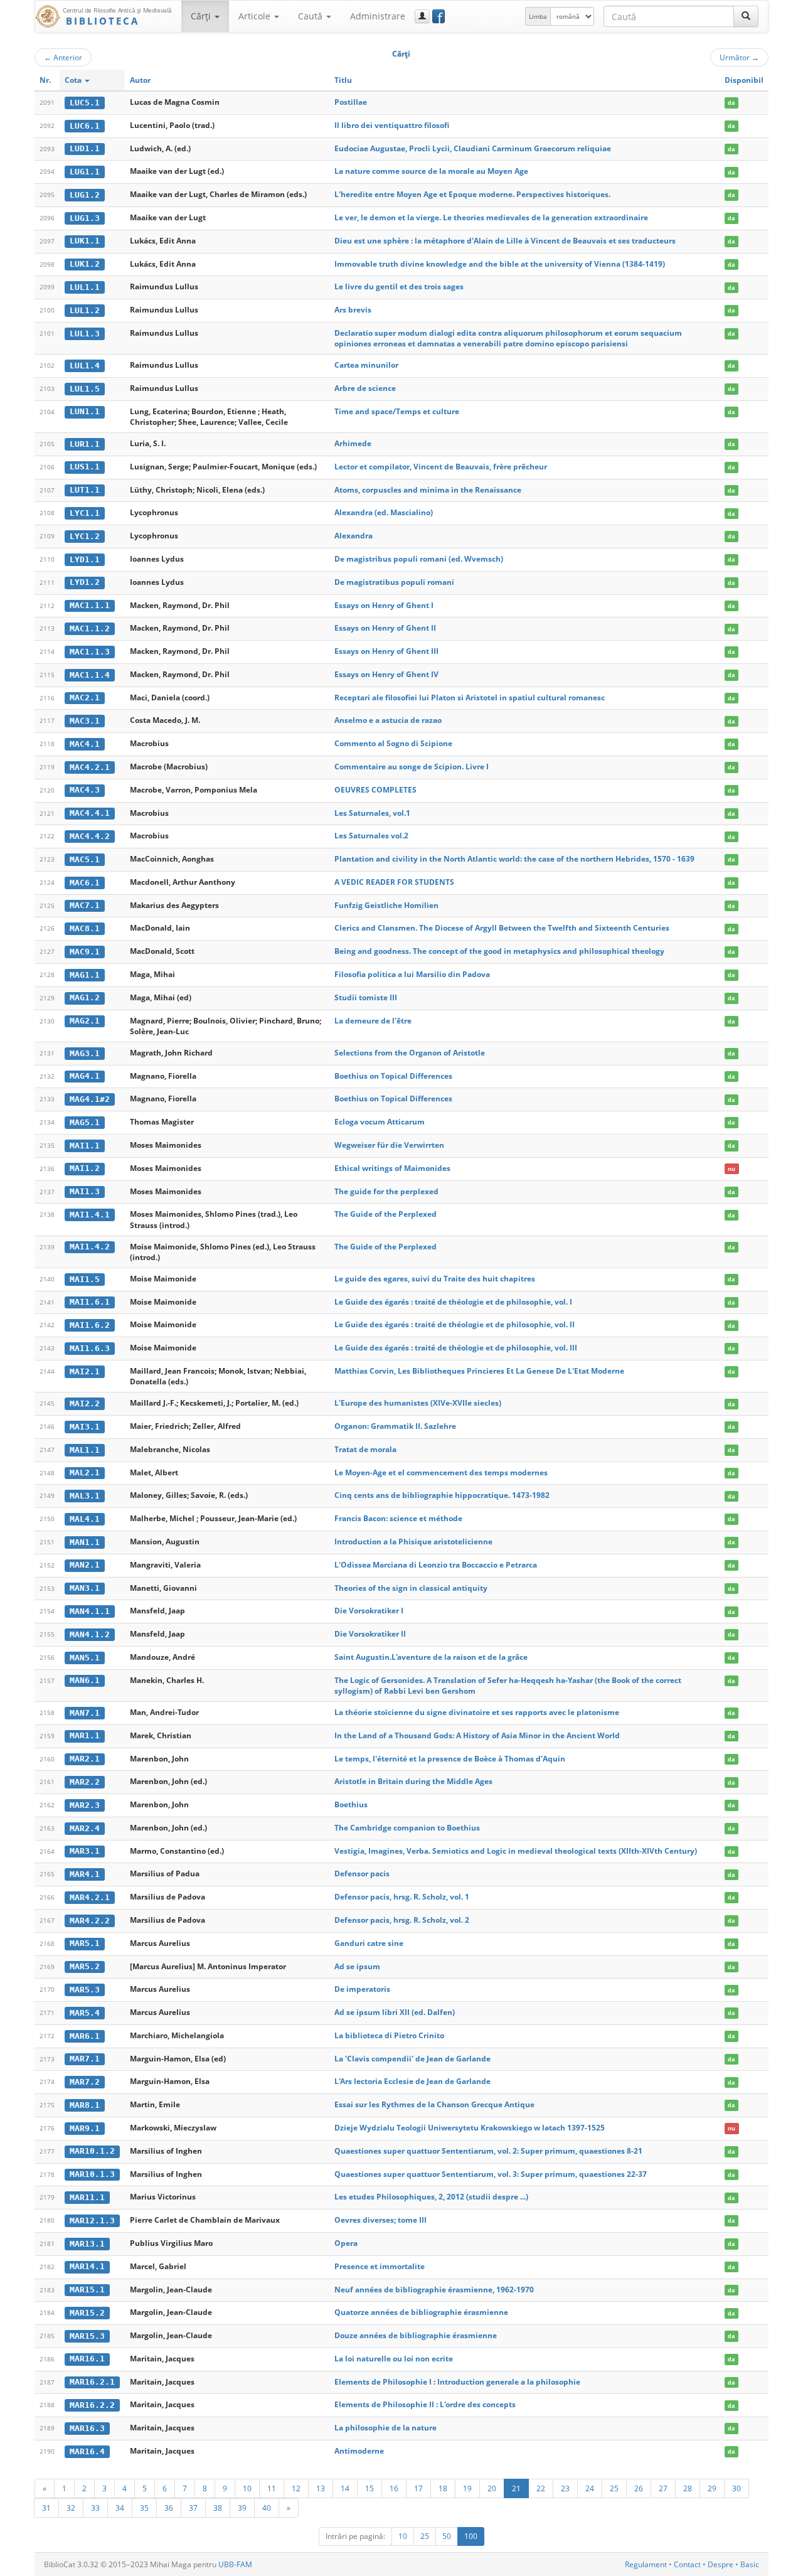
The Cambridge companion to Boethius (407, 1828)
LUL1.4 (85, 366)
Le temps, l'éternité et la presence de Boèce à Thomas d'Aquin (450, 1759)
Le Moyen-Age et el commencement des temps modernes (441, 1472)
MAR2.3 (85, 1805)
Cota (74, 80)
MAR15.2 (87, 2313)
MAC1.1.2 (90, 628)
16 (394, 2488)
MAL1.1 (85, 1450)
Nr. (45, 80)
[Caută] (746, 16)
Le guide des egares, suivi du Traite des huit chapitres (435, 1279)
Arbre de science (365, 388)
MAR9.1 (85, 2128)
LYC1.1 (85, 513)
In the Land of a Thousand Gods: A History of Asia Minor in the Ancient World (477, 1735)
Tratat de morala (365, 1449)
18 (443, 2488)
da (731, 103)
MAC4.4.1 (90, 813)
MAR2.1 (85, 1759)
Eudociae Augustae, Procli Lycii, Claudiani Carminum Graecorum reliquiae (473, 148)
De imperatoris (362, 1989)
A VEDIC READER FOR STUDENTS (394, 882)
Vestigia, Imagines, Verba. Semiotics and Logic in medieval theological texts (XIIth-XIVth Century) (516, 1851)
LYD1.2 (85, 582)
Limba (538, 16)
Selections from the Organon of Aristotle (410, 1053)
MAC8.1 (85, 928)
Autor (140, 80)
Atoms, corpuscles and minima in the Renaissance (428, 490)
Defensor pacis (362, 1873)
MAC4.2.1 (90, 767)
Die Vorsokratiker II (370, 1634)
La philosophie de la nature (386, 2428)
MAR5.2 (85, 1966)
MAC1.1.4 (90, 675)
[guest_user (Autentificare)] (422, 16)
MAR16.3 (87, 2428)
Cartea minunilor (366, 365)
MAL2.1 (85, 1472)
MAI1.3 (85, 1191)
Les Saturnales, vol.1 (372, 813)
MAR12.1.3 (92, 2221)
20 (492, 2488)
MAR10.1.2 (92, 2151)
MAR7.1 (85, 2059)
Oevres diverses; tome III (380, 2220)
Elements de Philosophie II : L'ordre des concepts (425, 2404)
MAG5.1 (85, 1122)
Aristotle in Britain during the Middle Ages (413, 1781)
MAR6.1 (85, 2036)
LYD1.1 (85, 559)
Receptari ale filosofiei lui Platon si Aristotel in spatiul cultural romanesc (470, 697)
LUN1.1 (85, 411)
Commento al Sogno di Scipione (393, 743)
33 (95, 2508)
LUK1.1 (85, 241)
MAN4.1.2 (90, 1634)
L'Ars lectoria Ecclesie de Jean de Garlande (412, 2081)
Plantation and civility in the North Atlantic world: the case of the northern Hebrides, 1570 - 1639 (514, 859)
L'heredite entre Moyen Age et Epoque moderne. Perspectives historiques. (472, 194)
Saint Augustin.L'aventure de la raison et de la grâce (431, 1657)
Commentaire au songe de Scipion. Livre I (412, 767)
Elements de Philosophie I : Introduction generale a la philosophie (457, 2382)
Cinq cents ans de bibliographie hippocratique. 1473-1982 (442, 1495)
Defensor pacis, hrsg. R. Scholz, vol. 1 (402, 1897)
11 (272, 2488)
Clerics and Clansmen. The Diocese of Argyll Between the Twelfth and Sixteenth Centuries (502, 928)
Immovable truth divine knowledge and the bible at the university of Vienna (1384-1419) (500, 264)
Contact (687, 2564)
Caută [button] (311, 16)
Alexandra (354, 536)
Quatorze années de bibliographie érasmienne (421, 2312)
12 (296, 2488)
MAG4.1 (85, 1076)
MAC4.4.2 (90, 836)
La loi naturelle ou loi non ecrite (394, 2359)
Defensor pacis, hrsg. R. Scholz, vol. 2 (402, 1920)
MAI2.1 (85, 1371)
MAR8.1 (85, 2105)
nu (731, 1169)
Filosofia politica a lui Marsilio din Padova (412, 974)
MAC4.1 (85, 744)
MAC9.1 (85, 952)
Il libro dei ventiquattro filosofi (392, 125)
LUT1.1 (85, 490)
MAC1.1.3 (90, 652)
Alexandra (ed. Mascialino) (384, 512)
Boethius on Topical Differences (393, 1076)
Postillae (351, 102)
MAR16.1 (87, 2359)
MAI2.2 (85, 1403)
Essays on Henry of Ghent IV (386, 674)
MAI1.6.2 (90, 1325)
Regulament (646, 2564)
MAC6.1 (85, 883)
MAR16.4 (87, 2451)
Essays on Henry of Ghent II (385, 628)
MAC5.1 (85, 859)
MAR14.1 (87, 2266)
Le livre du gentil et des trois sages (399, 286)
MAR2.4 (85, 1828)
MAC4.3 (85, 790)
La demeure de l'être (373, 1021)
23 (565, 2488)
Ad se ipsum (357, 1966)
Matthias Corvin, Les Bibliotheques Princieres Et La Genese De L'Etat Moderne (479, 1371)
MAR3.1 (85, 1851)
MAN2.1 (85, 1565)
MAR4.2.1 (90, 1897)
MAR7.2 (85, 2082)
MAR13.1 (87, 2244)
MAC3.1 (85, 721)
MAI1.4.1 (90, 1215)
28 (688, 2488)
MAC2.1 (85, 697)
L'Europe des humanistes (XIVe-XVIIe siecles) (418, 1403)
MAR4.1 (85, 1874)
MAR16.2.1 (92, 2382)
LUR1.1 (85, 444)
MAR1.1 (85, 1735)
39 (242, 2508)
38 (218, 2508)
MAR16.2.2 (92, 2405)
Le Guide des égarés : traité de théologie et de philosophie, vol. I (453, 1302)
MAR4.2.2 (90, 1921)
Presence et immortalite (380, 2266)
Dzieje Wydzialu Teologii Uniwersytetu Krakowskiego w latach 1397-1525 (470, 2128)
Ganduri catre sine (369, 1943)
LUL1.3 (85, 334)
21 (516, 2488)
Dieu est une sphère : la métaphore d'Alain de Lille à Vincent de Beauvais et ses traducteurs (505, 241)
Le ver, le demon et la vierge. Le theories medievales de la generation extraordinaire (491, 217)
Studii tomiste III (366, 997)
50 (447, 2536)
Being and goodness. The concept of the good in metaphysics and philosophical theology (499, 951)
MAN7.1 (85, 1713)
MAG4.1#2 (90, 1099)
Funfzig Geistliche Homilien (386, 905)
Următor (739, 57)
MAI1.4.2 (90, 1247)
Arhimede (353, 443)
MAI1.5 (85, 1279)
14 (345, 2488)
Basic (750, 2564)
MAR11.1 (87, 2197)
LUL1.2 (85, 310)
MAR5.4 (85, 2013)
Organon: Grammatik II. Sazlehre (395, 1426)
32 (71, 2508)
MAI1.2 (85, 1168)
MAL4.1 (85, 1519)
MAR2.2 (85, 1782)
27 (663, 2488)
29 (712, 2488)
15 (370, 2488)
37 (193, 2508)
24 (590, 2488)
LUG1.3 (85, 218)
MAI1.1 (85, 1146)
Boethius (351, 1804)
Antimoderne (359, 2451)
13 (321, 2488)
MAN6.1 (85, 1680)
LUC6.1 (85, 126)
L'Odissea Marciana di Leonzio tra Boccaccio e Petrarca (436, 1565)
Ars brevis (353, 310)
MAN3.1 (85, 1588)
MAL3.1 (85, 1496)
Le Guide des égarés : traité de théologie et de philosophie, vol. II (455, 1324)
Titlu (343, 80)
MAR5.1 (85, 1943)
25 (614, 2488)
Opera (346, 2243)
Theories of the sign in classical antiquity (411, 1588)
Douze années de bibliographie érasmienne (416, 2335)
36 (169, 2508)
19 (467, 2488)
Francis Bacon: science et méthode (398, 1518)
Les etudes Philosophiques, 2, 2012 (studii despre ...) (431, 2197)
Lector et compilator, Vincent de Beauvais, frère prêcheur (441, 467)
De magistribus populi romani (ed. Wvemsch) (419, 559)
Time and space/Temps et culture (397, 411)
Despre (721, 2564)
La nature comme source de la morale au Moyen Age (431, 171)
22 (541, 2488)
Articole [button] (256, 16)
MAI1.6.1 (90, 1302)
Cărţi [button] (202, 16)
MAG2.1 (85, 1021)
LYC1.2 (85, 536)
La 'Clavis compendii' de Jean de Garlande (412, 2059)
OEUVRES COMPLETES (375, 790)
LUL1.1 (85, 287)
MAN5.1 (85, 1658)
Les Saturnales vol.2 (371, 836)
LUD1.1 (85, 148)
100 (471, 2536)
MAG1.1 (85, 975)
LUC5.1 (85, 103)
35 (144, 2508)
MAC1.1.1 (90, 605)
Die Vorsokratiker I (369, 1611)
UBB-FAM (235, 2564)
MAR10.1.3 (92, 2174)
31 (46, 2508)
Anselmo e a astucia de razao (388, 720)
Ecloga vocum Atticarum (380, 1122)
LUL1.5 (85, 389)
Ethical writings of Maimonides (392, 1168)
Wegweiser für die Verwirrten (389, 1145)
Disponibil (744, 80)
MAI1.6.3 (90, 1348)
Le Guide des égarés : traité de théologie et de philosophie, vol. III (456, 1348)
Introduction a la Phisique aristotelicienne (413, 1542)
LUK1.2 (85, 264)
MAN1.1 (85, 1542)
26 (639, 2488)
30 (737, 2488)
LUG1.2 (85, 195)
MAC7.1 (85, 905)
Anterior (63, 57)
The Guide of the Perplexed (386, 1214)
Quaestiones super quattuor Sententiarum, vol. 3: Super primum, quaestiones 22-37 (491, 2174)
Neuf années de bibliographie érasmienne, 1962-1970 (434, 2290)
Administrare (378, 16)
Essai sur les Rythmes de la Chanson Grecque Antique (434, 2104)
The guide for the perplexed (386, 1191)
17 (418, 2488)
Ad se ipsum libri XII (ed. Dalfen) (395, 2012)
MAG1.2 (85, 997)
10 (247, 2488)
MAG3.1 (85, 1053)
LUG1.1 (85, 172)
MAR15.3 (87, 2336)
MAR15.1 (87, 2290)
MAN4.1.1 (90, 1611)
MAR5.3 (85, 1990)
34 (120, 2508)
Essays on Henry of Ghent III (386, 651)
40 (267, 2508)
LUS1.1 (85, 467)
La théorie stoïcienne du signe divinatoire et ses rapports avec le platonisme (477, 1712)
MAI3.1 (85, 1427)
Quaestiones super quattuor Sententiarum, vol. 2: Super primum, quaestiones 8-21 (488, 2151)
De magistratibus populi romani (394, 582)
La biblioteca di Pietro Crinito (389, 2035)
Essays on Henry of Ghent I (384, 605)
